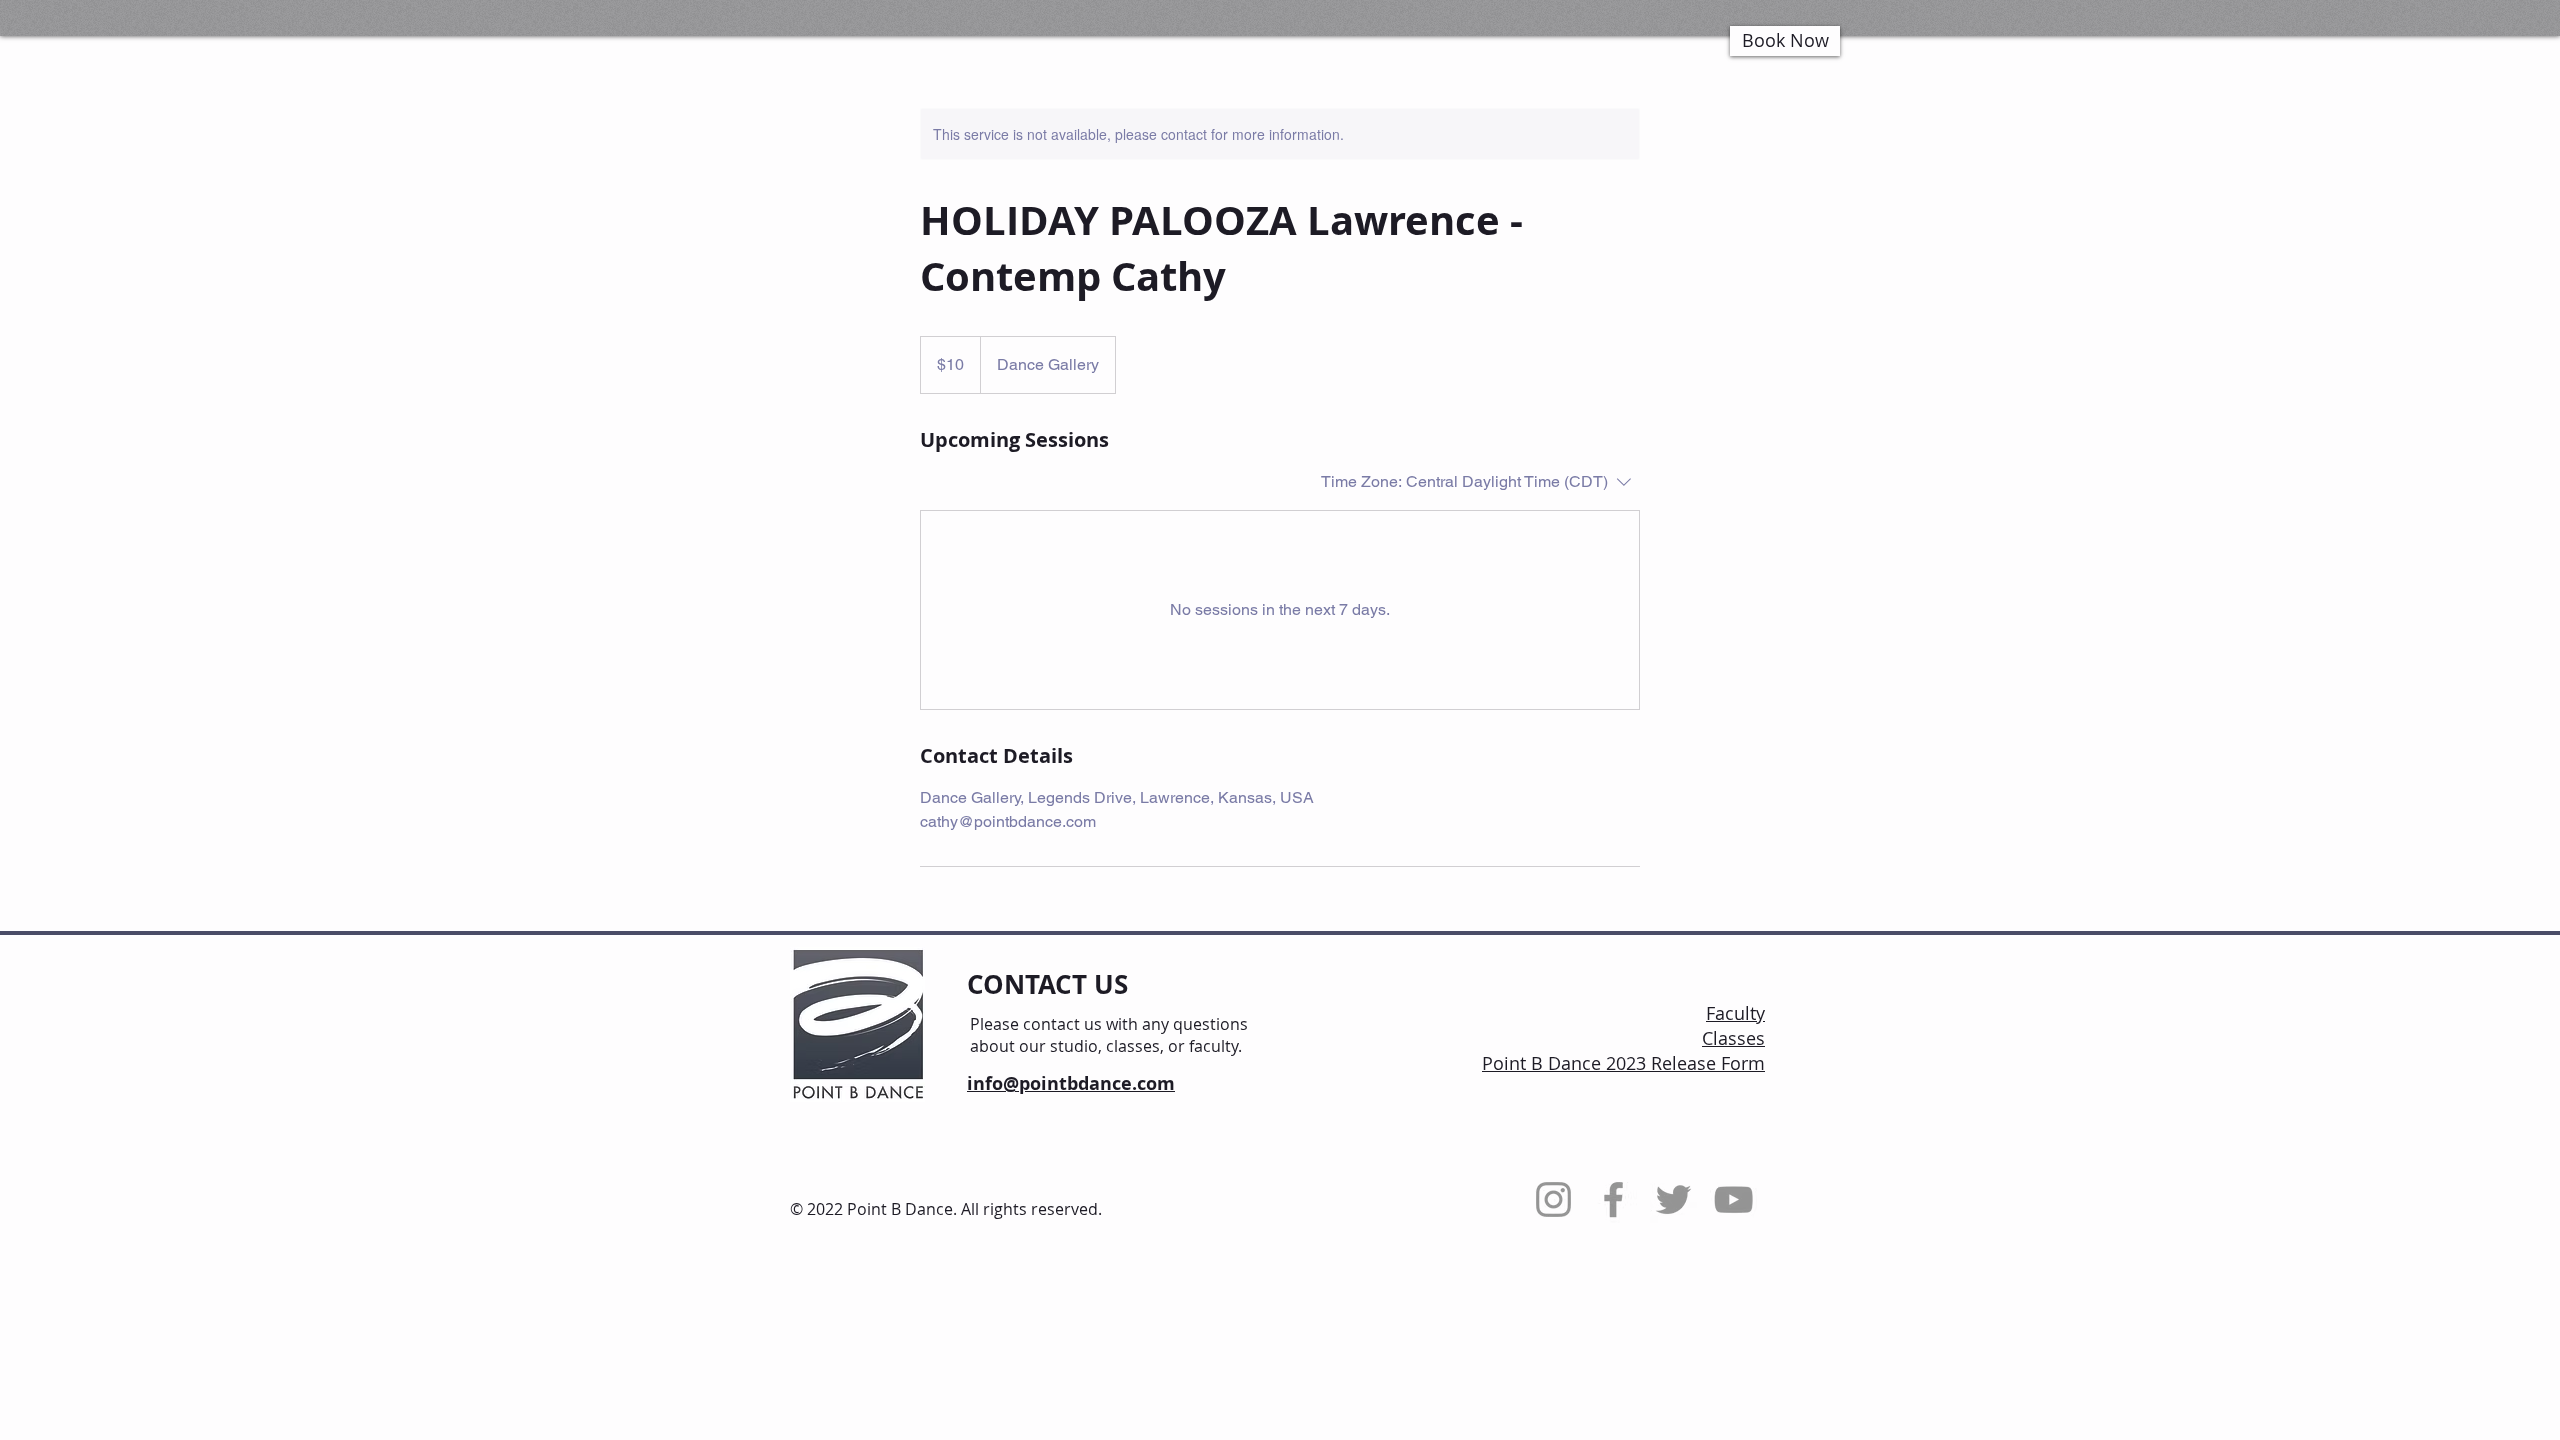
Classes (1733, 1038)
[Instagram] (1553, 1199)
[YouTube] (1733, 1199)
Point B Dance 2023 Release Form (1623, 1063)
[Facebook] (1613, 1199)
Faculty (1735, 1013)
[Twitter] (1673, 1199)
